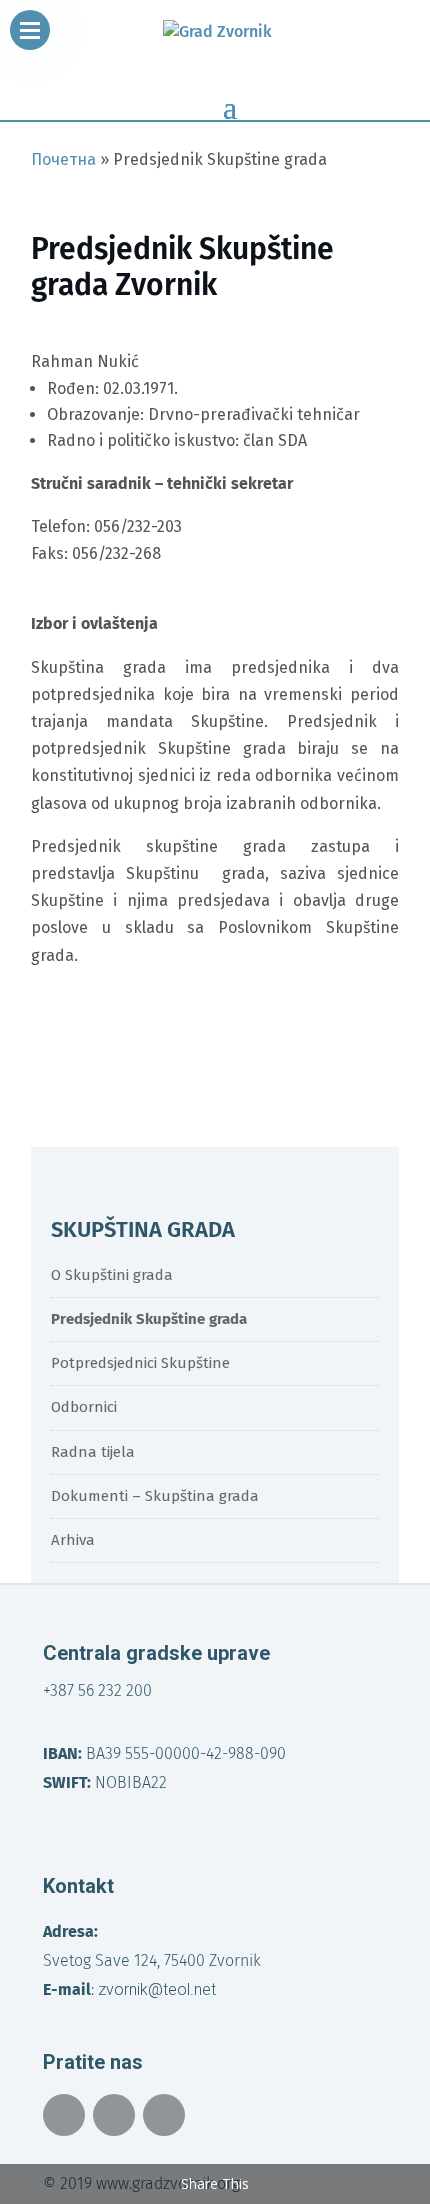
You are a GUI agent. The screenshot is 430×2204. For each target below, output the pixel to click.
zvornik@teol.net (157, 1989)
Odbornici (84, 1407)
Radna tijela (93, 1452)
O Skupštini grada (112, 1275)
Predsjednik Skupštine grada (149, 1319)
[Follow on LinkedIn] (164, 2115)
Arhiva (73, 1540)
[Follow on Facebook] (64, 2115)
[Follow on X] (114, 2115)
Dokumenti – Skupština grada (155, 1496)
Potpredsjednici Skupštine (140, 1363)
